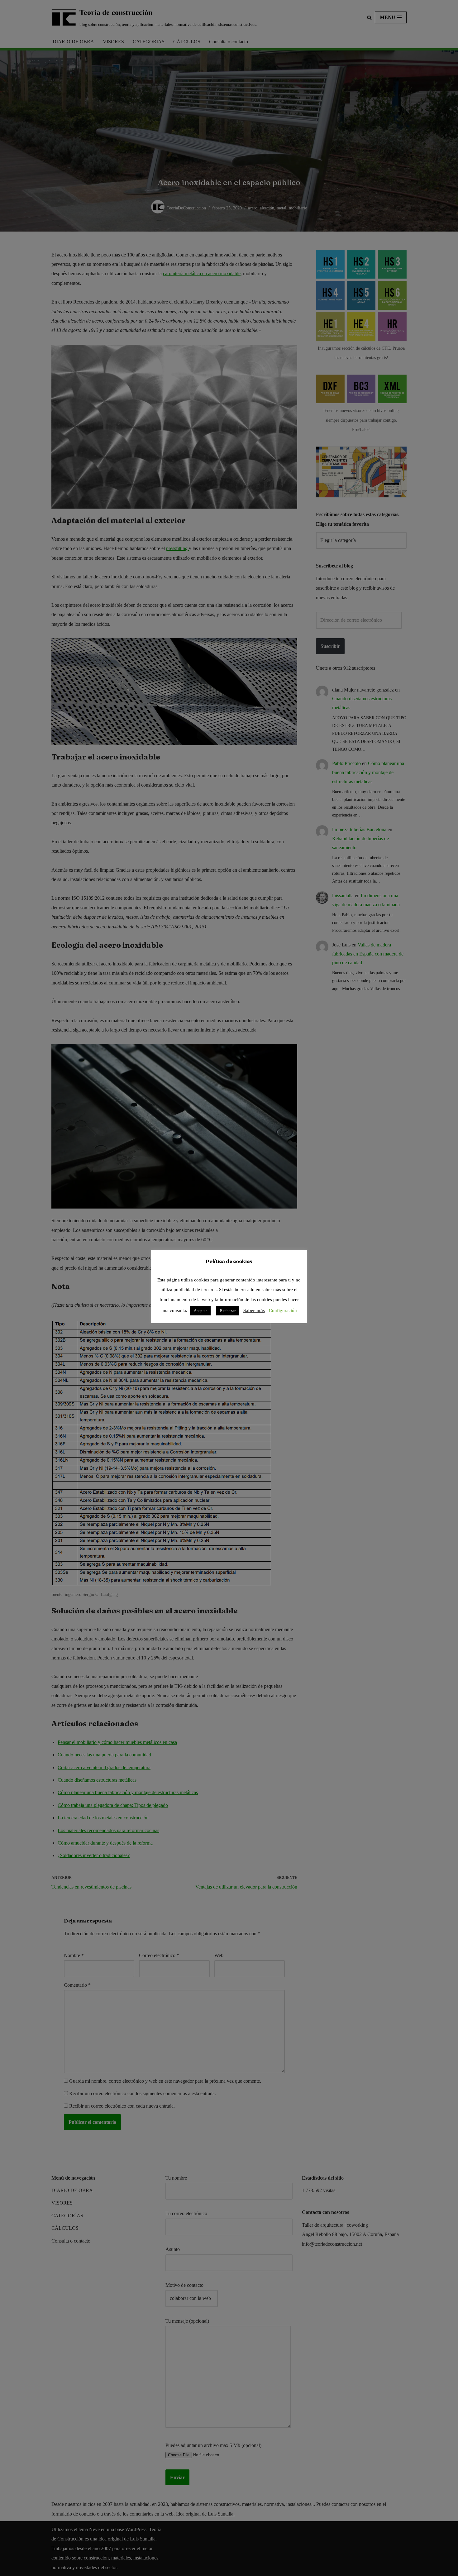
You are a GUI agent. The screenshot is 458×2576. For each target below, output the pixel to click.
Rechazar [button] (228, 1311)
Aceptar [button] (200, 1311)
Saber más (254, 1310)
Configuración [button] (283, 1310)
